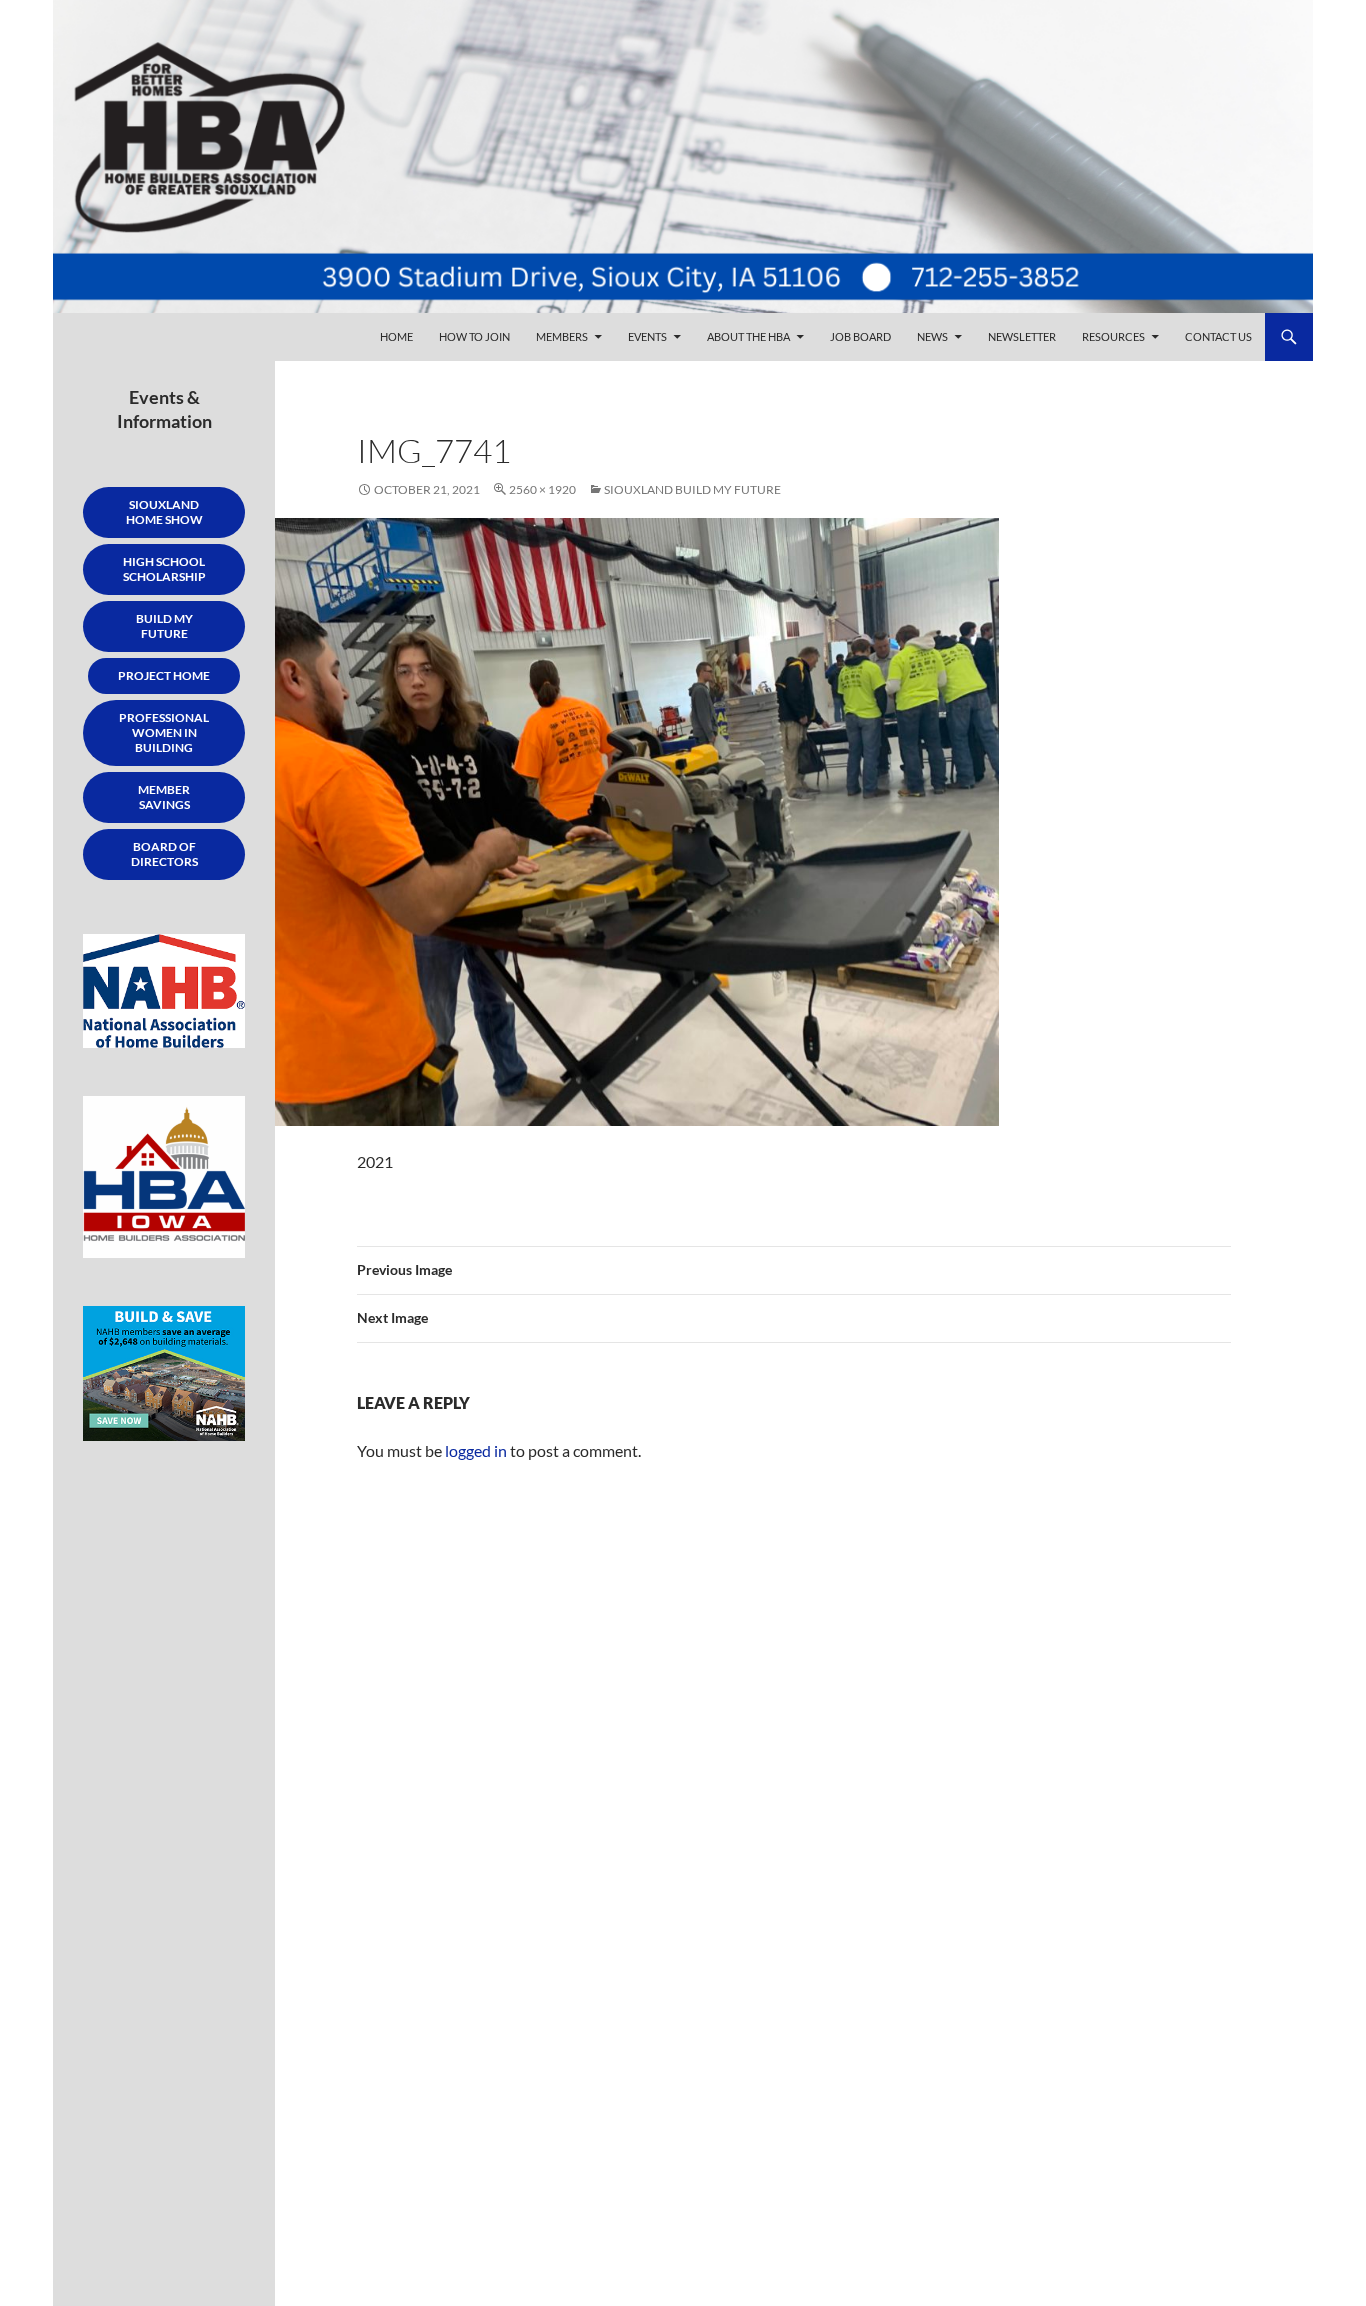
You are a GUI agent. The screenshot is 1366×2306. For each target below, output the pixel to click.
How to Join (474, 336)
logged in (476, 1450)
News (932, 336)
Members (562, 336)
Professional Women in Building (164, 732)
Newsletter (1022, 336)
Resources (1113, 336)
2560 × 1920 (542, 489)
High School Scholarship (164, 569)
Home (396, 336)
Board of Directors (164, 854)
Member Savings (164, 797)
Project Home (164, 675)
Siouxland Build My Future (692, 489)
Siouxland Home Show (164, 512)
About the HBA (748, 336)
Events (647, 336)
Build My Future (164, 626)
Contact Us (1218, 336)
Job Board (860, 336)
